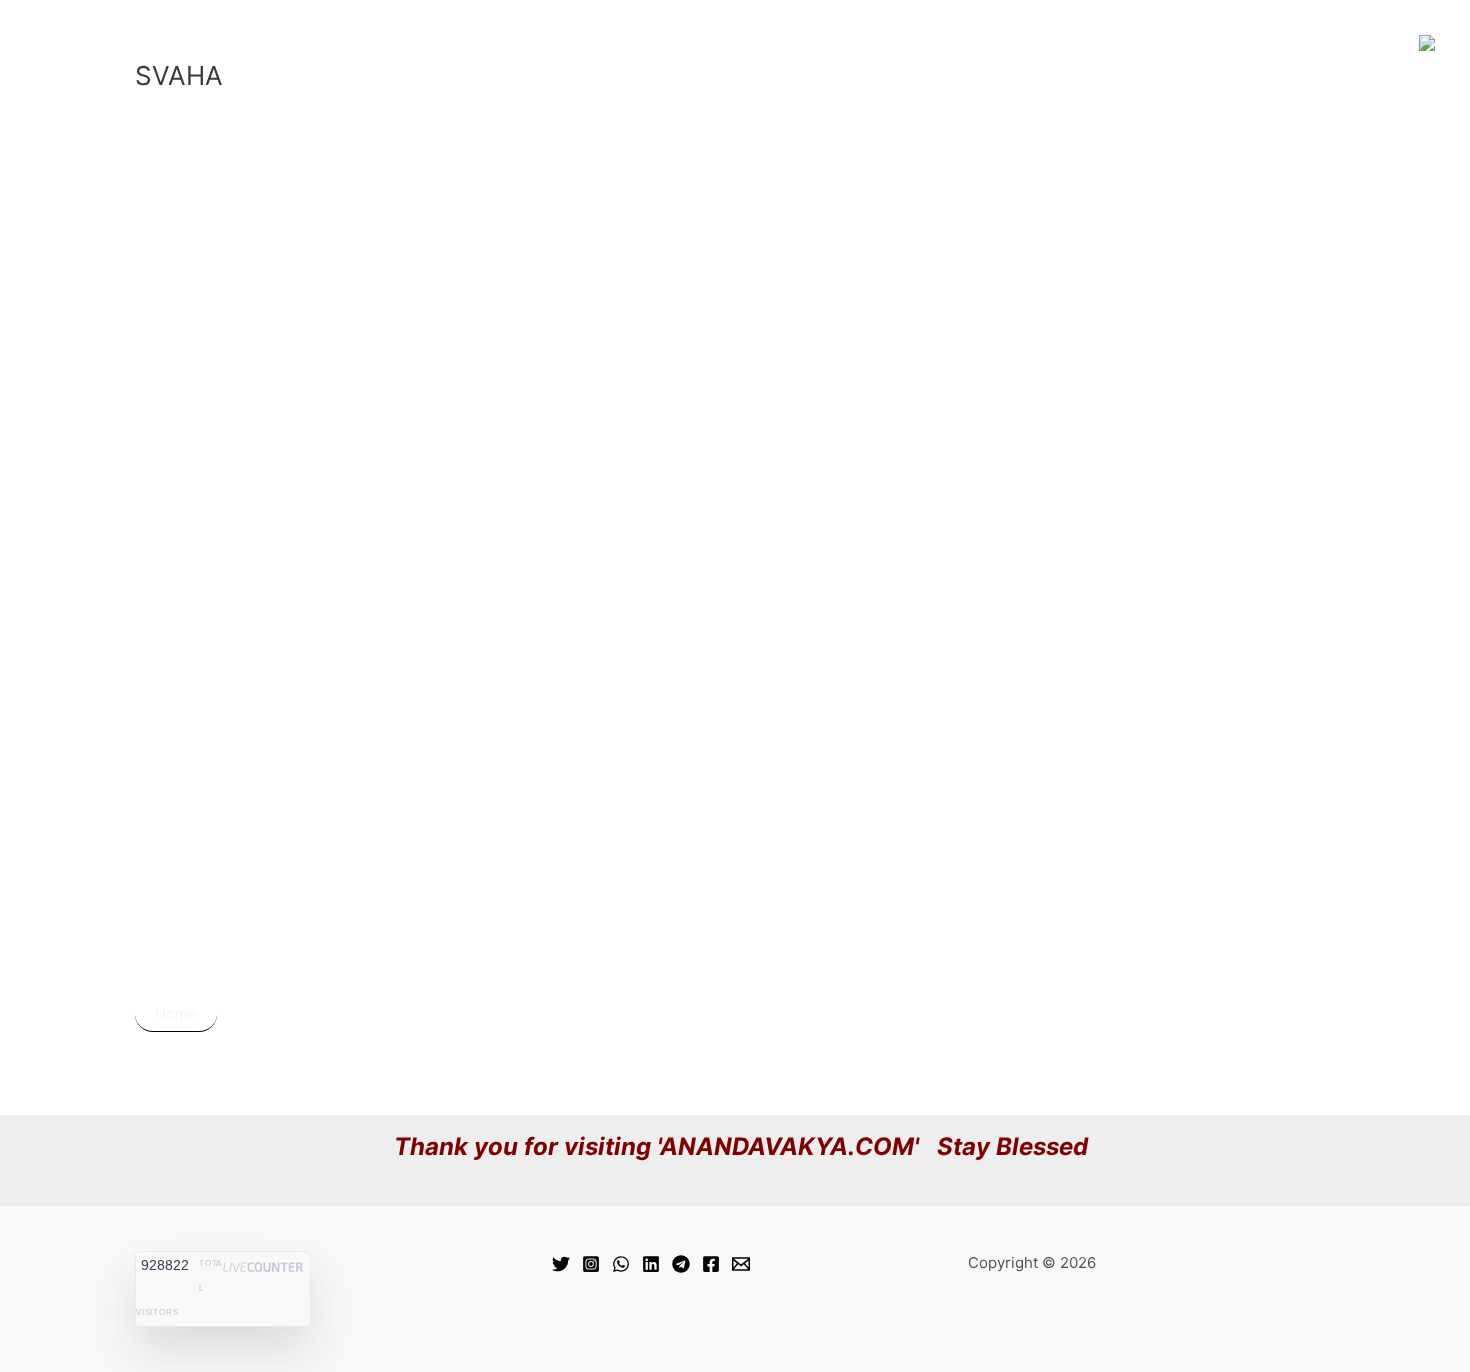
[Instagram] (591, 1264)
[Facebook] (711, 1264)
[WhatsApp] (621, 1264)
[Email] (741, 1264)
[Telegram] (681, 1264)
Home (176, 1013)
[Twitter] (561, 1264)
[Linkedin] (651, 1264)
